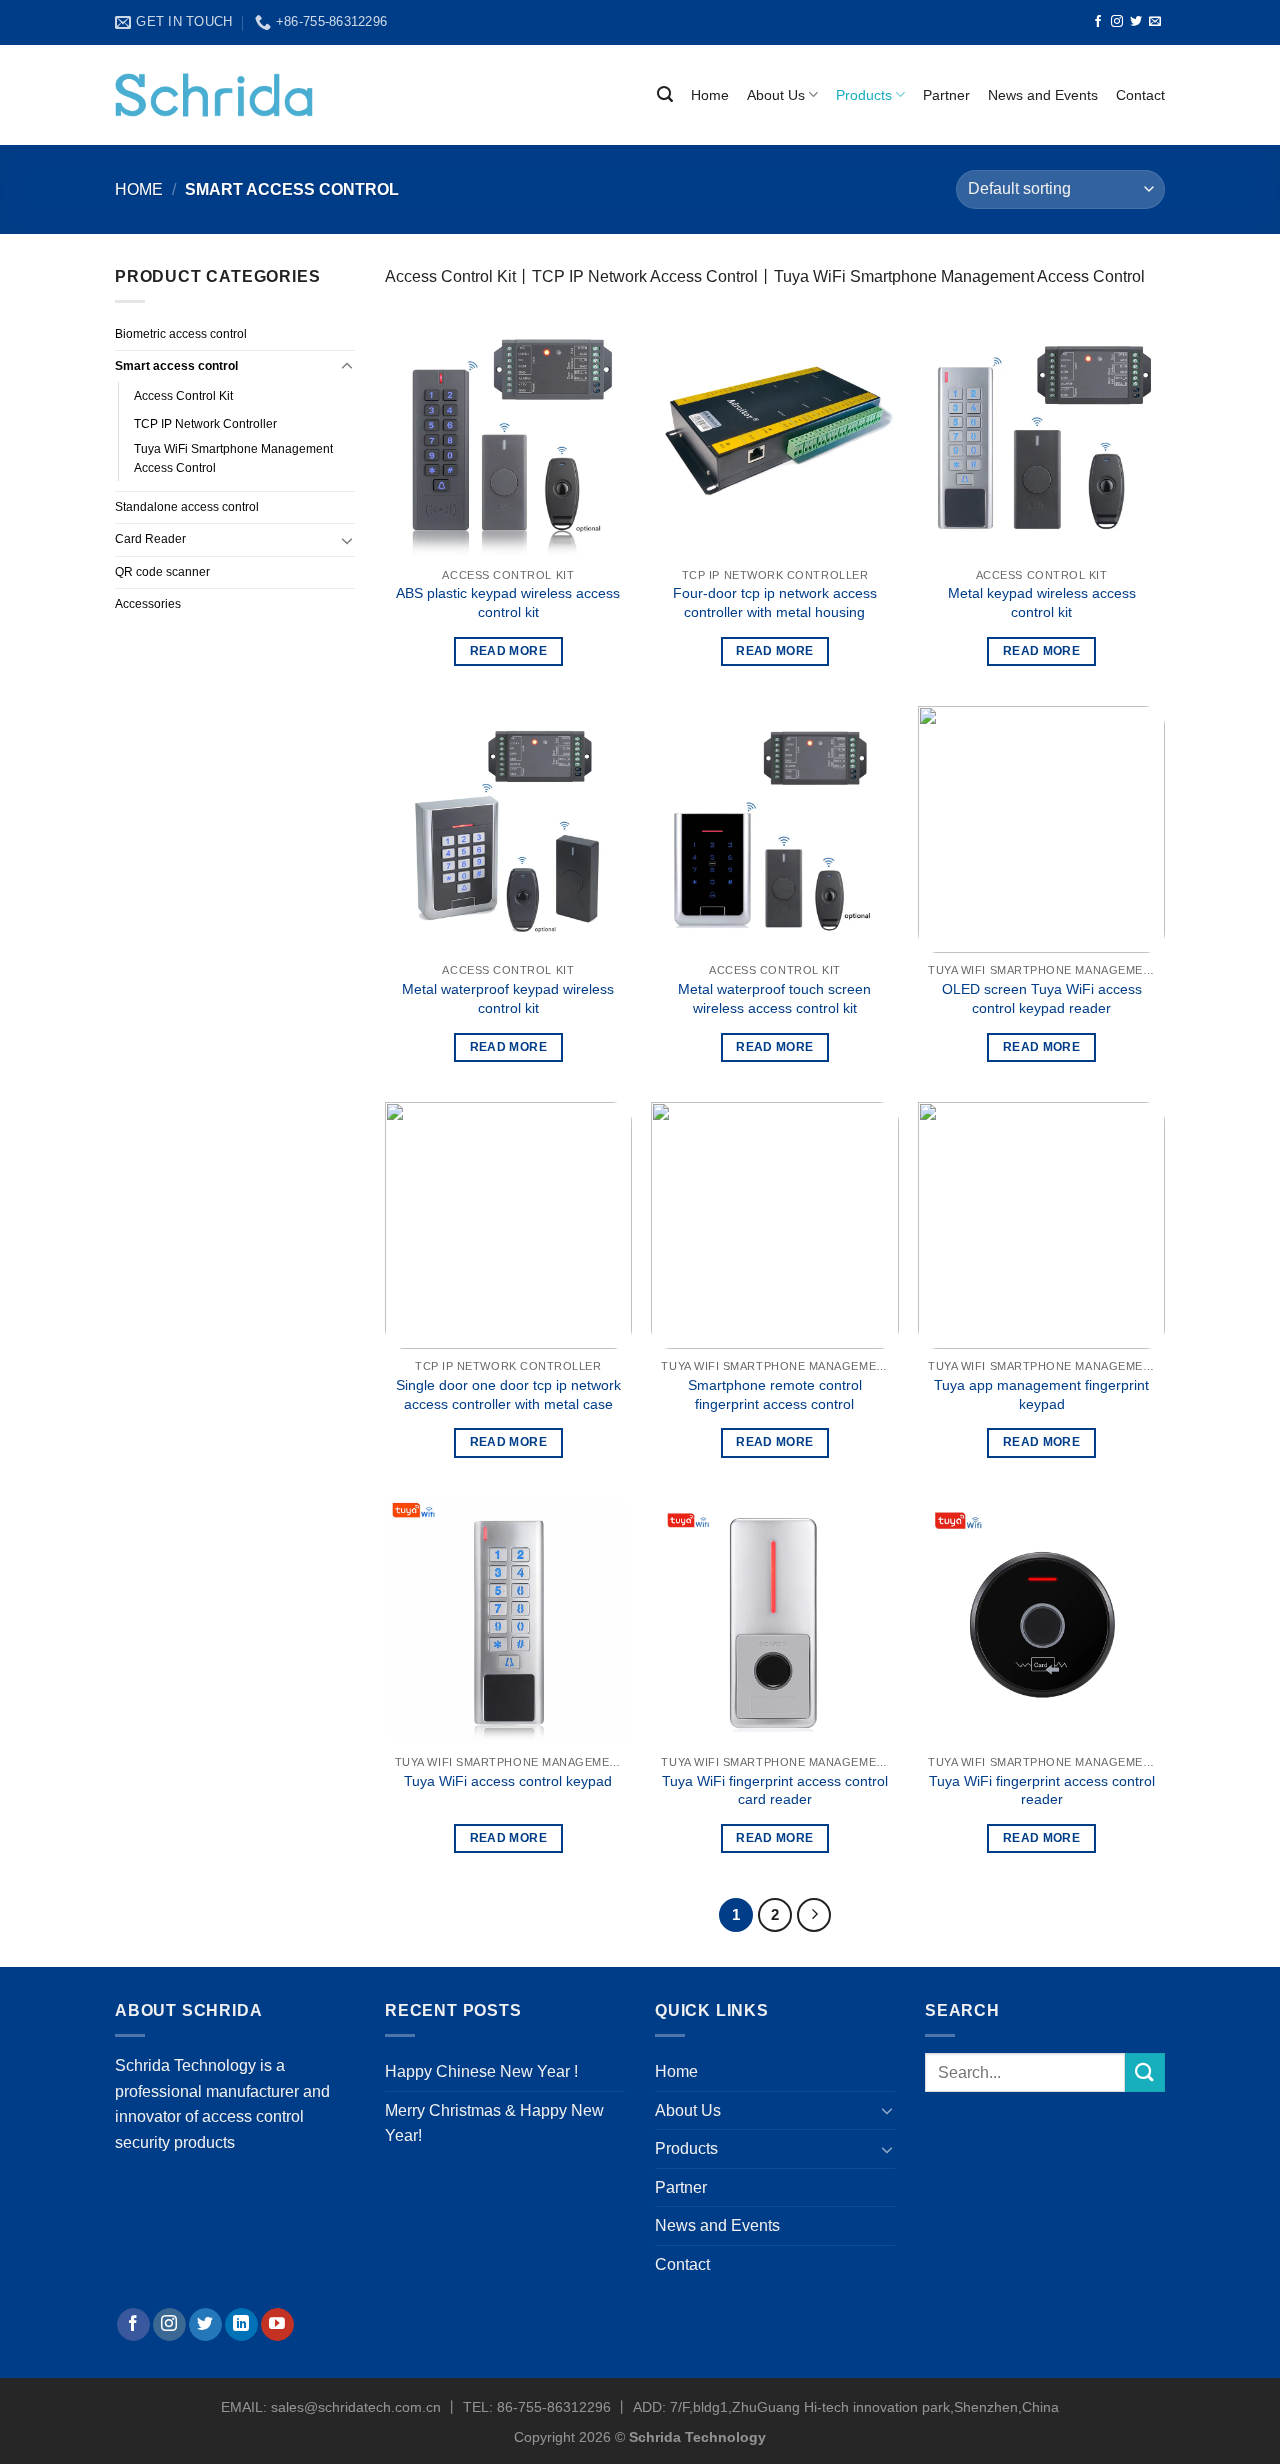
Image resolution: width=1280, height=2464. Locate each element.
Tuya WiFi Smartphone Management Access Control (233, 458)
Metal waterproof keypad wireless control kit (508, 998)
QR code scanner (162, 572)
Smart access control (176, 366)
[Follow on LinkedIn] (241, 2325)
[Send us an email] (1155, 22)
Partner (946, 95)
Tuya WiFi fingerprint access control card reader (775, 1790)
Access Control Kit (183, 396)
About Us (776, 95)
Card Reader (150, 539)
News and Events (1043, 95)
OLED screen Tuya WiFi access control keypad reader (1042, 998)
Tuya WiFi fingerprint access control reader (1042, 1790)
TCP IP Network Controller (205, 424)
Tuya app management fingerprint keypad (1041, 1394)
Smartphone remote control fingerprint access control (775, 1394)
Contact (1140, 95)
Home (710, 95)
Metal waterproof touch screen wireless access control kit (774, 998)
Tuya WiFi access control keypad (508, 1781)
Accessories (148, 604)
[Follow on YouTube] (277, 2325)
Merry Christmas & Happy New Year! (494, 2123)
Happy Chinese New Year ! (481, 2071)
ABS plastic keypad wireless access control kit (508, 602)
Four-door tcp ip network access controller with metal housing (775, 602)
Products (864, 95)
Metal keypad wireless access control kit (1042, 602)
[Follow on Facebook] (1098, 22)
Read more (508, 651)
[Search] (665, 94)
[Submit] (1145, 2072)
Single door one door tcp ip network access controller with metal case (508, 1394)
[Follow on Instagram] (1117, 22)
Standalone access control (187, 507)
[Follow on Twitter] (1136, 22)
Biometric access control (181, 334)
